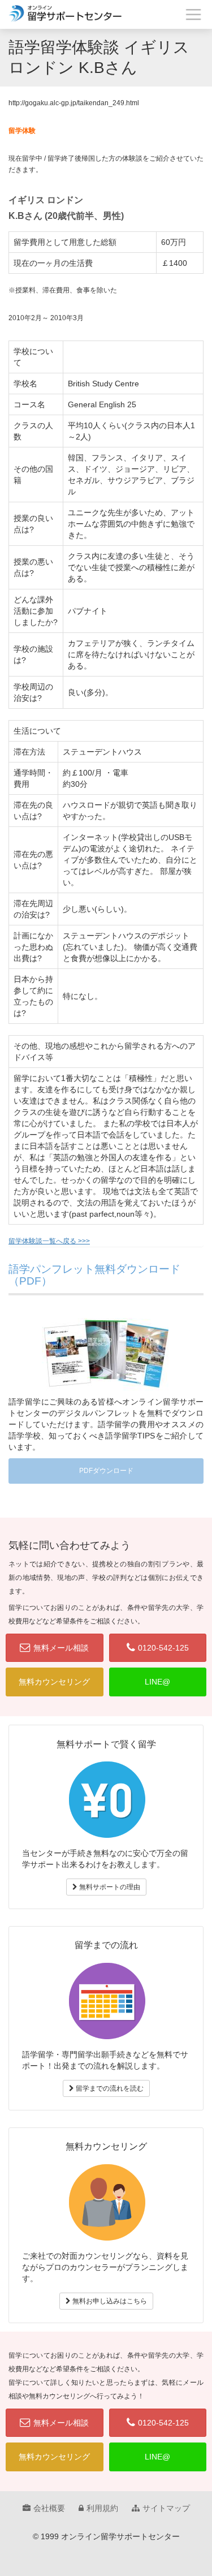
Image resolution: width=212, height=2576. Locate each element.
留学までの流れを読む (109, 2088)
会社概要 (49, 2508)
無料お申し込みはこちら (109, 2301)
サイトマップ (166, 2508)
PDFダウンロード (106, 1471)
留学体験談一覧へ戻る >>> (49, 1241)
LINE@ (157, 1682)
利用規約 (102, 2508)
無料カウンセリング (54, 1682)
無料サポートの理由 (109, 1887)
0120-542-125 (163, 1648)
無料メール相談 (61, 1648)
